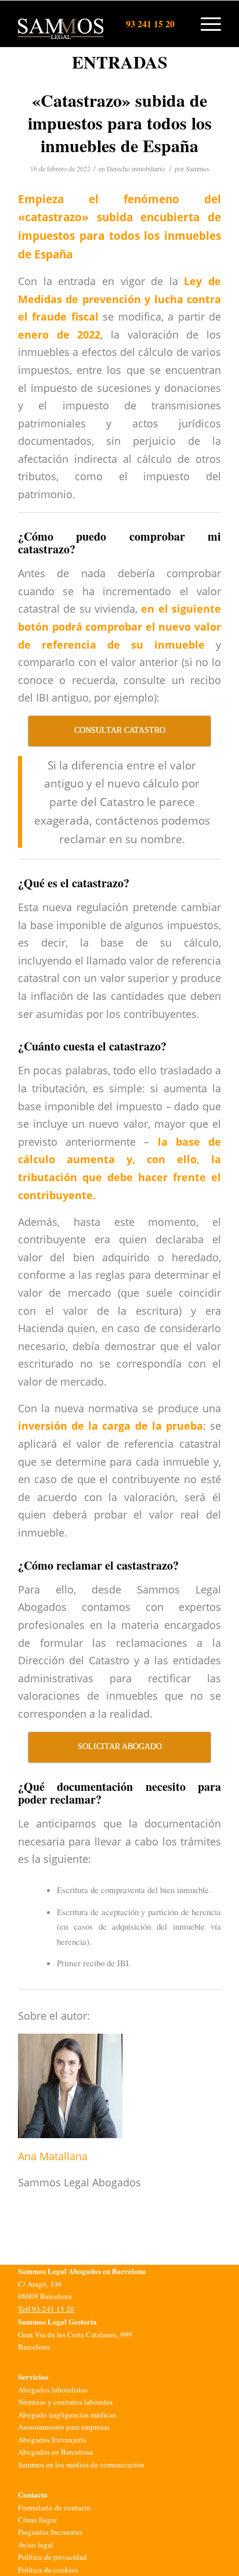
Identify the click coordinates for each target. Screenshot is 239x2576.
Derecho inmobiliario (136, 168)
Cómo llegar (37, 2520)
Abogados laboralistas (53, 2390)
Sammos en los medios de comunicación (81, 2465)
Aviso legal (36, 2545)
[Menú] (205, 24)
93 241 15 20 (150, 24)
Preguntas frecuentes (50, 2532)
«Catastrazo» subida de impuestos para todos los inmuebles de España (120, 123)
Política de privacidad (52, 2557)
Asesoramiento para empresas (64, 2427)
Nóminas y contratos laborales (65, 2402)
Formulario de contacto (55, 2507)
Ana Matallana (53, 2156)
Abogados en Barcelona (55, 2452)
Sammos (198, 168)
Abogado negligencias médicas (67, 2415)
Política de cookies (48, 2570)
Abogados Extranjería (52, 2440)
